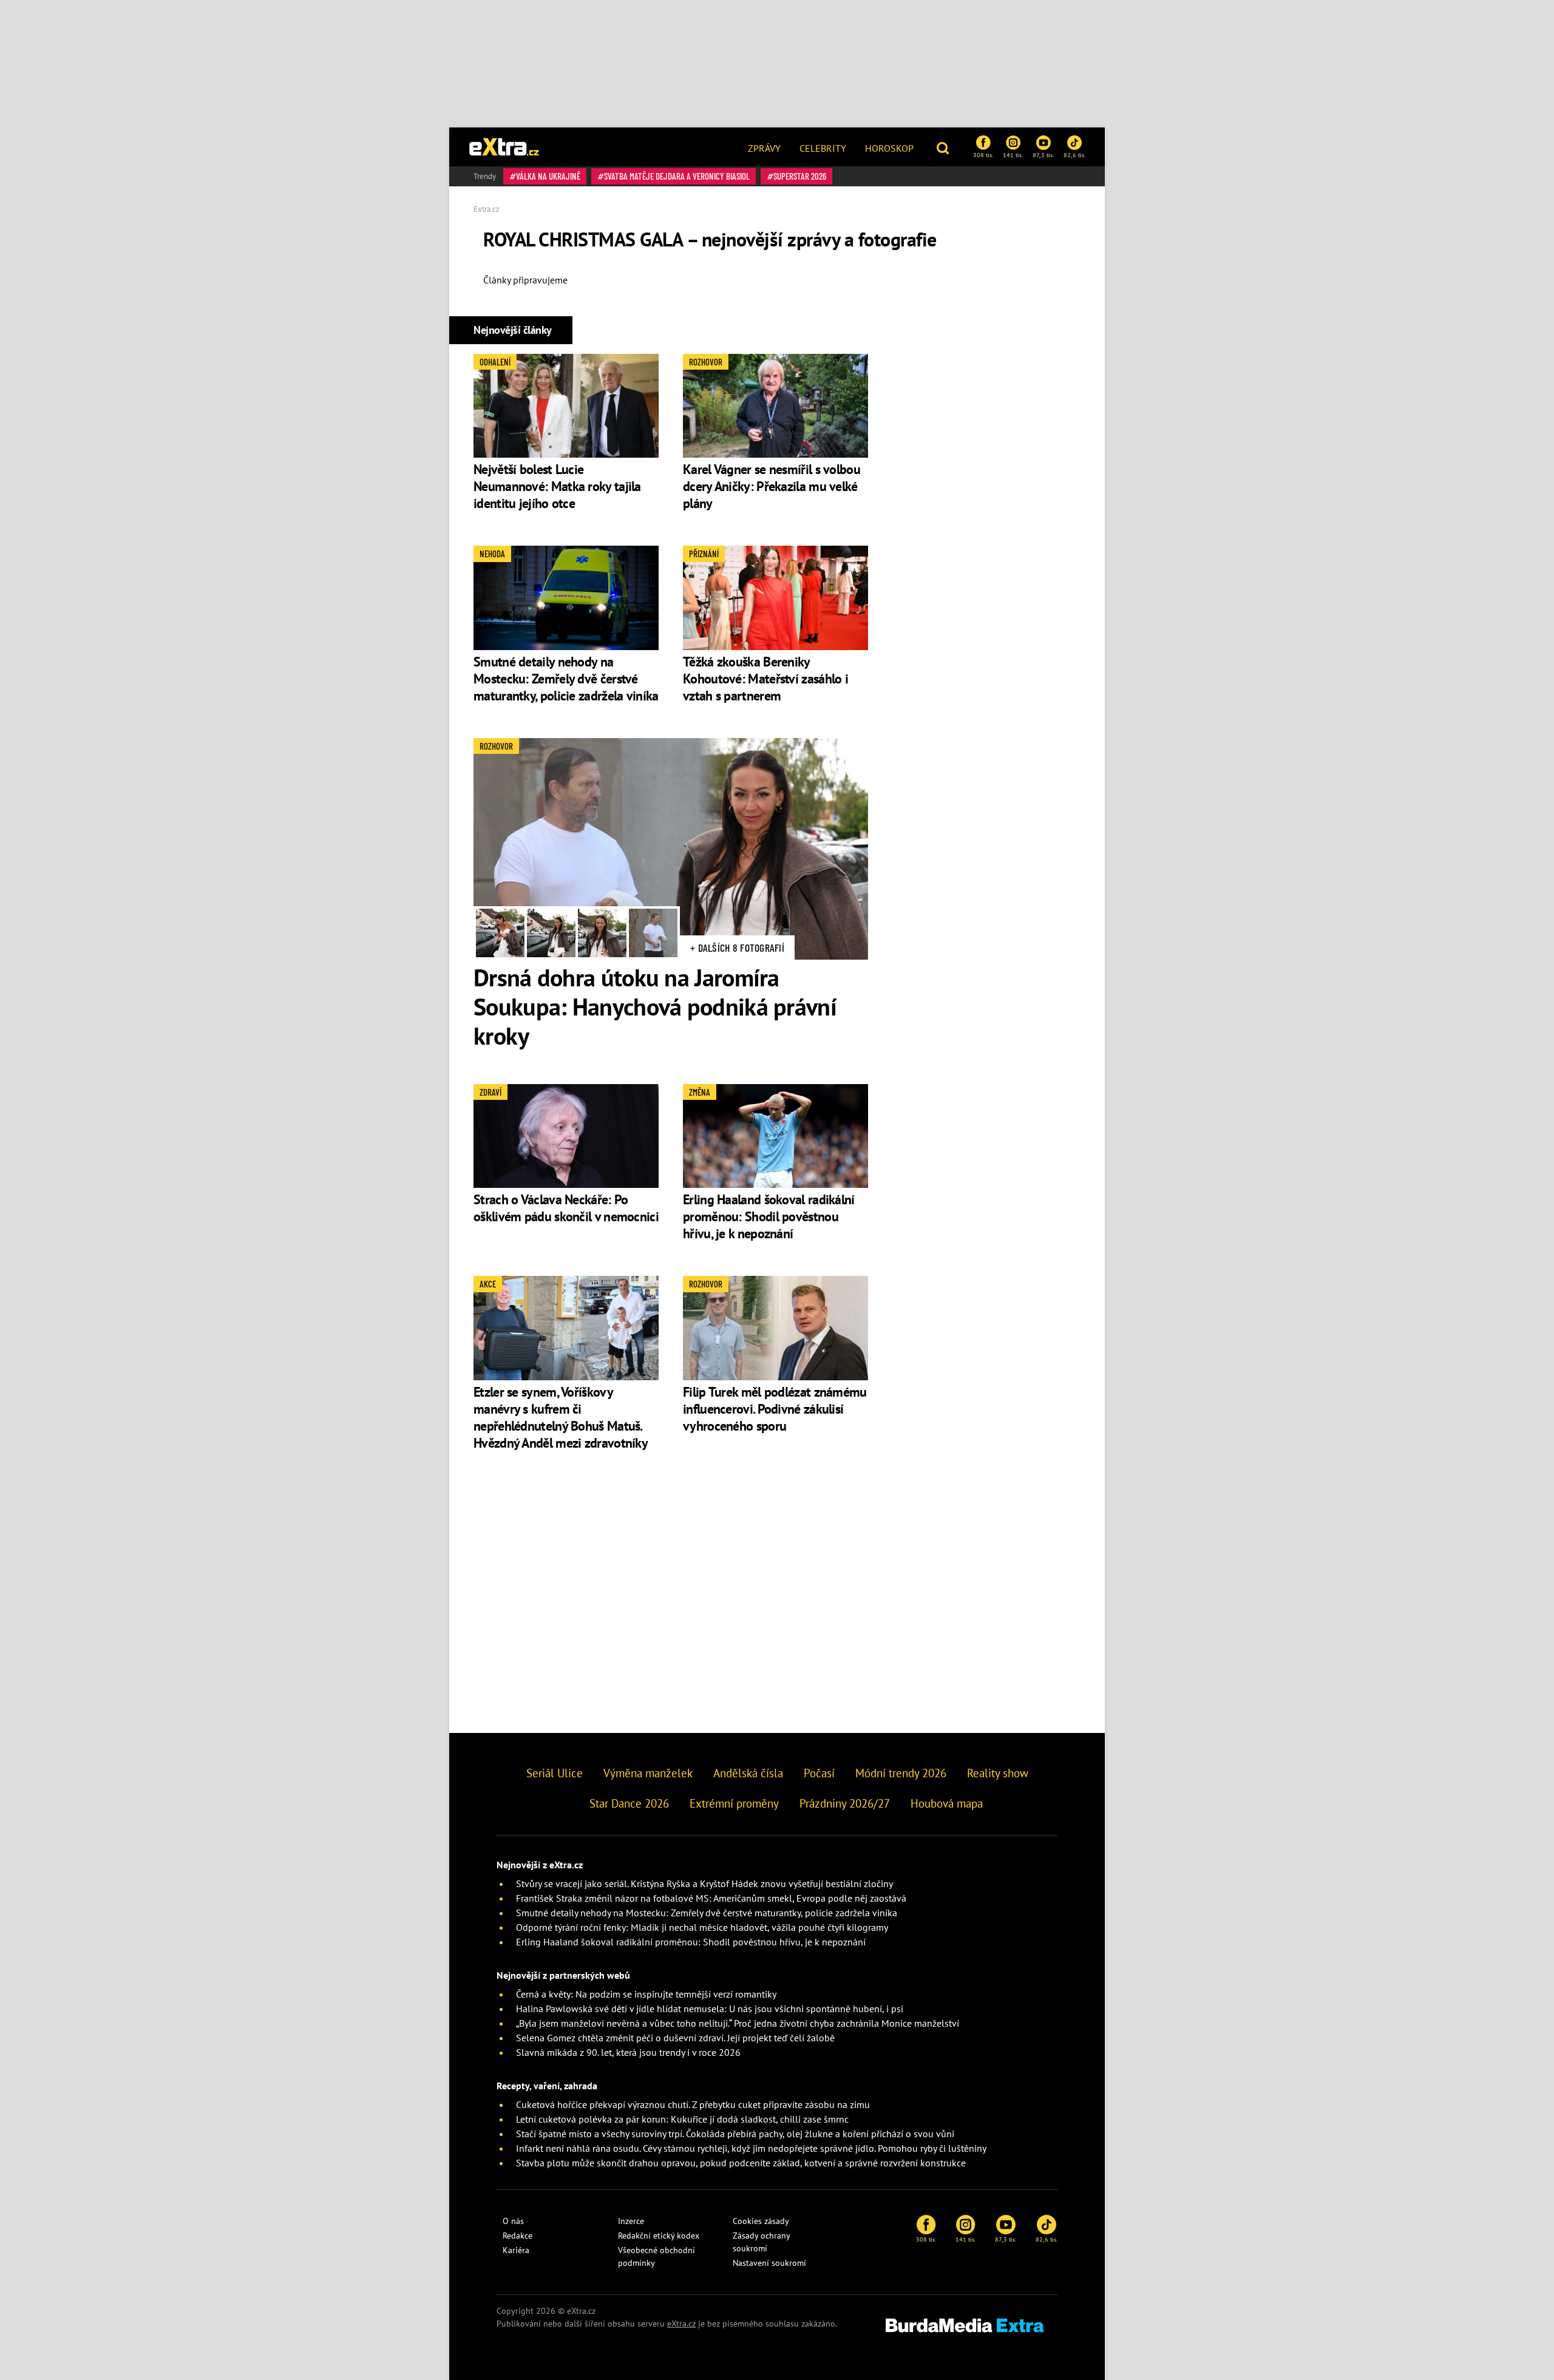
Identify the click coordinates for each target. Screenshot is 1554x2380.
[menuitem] (764, 147)
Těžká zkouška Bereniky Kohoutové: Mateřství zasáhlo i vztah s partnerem (765, 679)
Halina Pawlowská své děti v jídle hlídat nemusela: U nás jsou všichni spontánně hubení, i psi (710, 2009)
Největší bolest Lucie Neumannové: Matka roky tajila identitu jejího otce (557, 486)
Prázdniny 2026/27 (845, 1803)
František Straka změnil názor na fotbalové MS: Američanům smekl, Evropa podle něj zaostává (711, 1898)
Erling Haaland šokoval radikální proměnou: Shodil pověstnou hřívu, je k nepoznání (769, 1216)
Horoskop (889, 148)
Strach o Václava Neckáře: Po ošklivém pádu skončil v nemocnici (566, 1208)
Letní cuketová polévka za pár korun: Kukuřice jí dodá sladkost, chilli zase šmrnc (682, 2119)
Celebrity (823, 148)
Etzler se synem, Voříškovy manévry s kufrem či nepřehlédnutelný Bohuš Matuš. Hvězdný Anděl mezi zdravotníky (561, 1417)
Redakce (517, 2236)
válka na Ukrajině (548, 176)
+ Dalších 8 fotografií (737, 948)
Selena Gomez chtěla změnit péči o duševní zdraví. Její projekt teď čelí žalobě (675, 2038)
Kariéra (516, 2250)
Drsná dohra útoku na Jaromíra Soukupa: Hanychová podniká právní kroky (655, 1006)
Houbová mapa (947, 1803)
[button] (944, 147)
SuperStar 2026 (800, 176)
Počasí (819, 1773)
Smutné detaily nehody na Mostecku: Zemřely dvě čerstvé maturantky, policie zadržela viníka (566, 679)
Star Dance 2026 (629, 1803)
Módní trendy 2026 (901, 1773)
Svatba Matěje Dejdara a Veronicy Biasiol (677, 176)
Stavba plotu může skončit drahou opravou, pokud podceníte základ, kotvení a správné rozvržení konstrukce (741, 2163)
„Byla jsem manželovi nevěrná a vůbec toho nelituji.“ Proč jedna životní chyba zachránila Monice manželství (738, 2023)
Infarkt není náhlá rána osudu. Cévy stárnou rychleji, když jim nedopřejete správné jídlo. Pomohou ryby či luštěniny (751, 2148)
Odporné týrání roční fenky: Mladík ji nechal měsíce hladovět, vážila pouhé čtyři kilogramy (702, 1927)
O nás (513, 2221)
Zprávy (764, 148)
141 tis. (1013, 155)
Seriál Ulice (555, 1773)
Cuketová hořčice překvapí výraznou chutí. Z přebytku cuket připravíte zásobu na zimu (693, 2104)
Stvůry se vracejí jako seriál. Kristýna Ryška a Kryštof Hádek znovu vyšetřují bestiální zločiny (704, 1883)
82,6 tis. (1074, 155)
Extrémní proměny (734, 1803)
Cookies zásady (761, 2221)
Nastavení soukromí (769, 2263)
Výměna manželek (648, 1773)
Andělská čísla (748, 1773)
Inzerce (631, 2221)
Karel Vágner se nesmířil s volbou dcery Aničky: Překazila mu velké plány (772, 486)
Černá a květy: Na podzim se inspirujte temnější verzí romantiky (646, 1994)
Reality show (998, 1773)
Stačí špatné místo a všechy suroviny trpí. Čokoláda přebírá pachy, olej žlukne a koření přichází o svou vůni (735, 2134)
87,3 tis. (1043, 155)
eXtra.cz (681, 2324)
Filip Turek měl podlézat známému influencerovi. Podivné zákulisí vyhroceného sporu (775, 1409)
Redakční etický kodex (659, 2236)
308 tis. (983, 155)
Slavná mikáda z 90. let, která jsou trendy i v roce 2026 (628, 2052)
